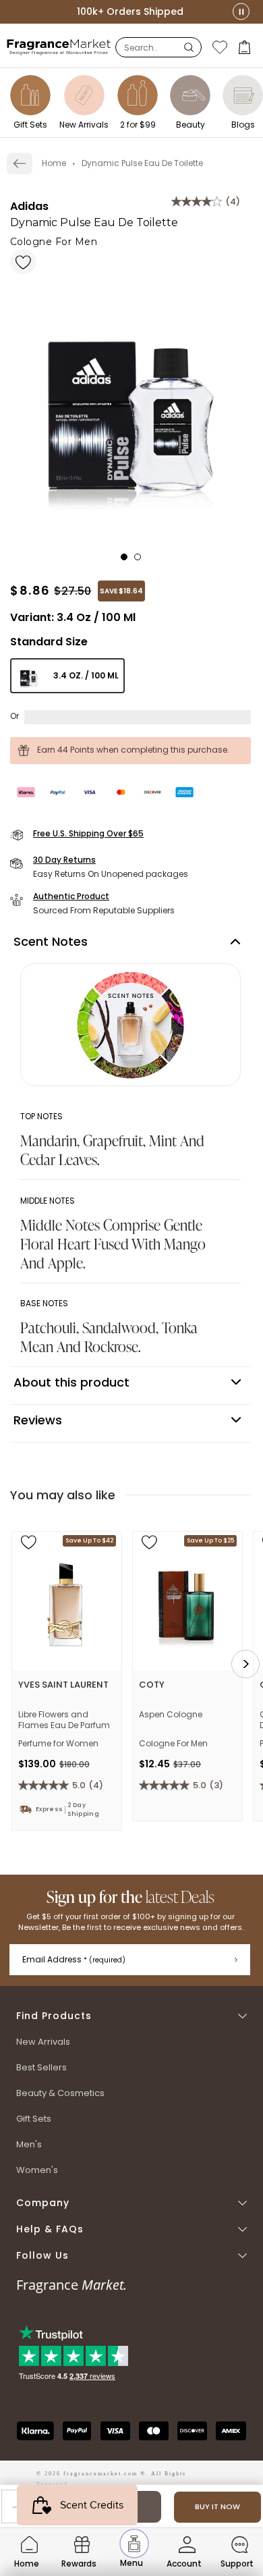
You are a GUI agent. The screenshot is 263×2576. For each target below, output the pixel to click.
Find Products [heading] (54, 2016)
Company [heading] (43, 2203)
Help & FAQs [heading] (50, 2229)
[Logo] (59, 47)
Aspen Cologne (171, 1715)
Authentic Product (71, 896)
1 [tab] (128, 561)
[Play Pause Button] (241, 12)
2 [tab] (142, 561)
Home (54, 163)
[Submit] (236, 1960)
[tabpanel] (130, 395)
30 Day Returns (64, 860)
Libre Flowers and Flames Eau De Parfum (64, 1720)
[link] (20, 163)
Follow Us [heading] (42, 2256)
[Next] (245, 1664)
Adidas (29, 206)
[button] (246, 47)
